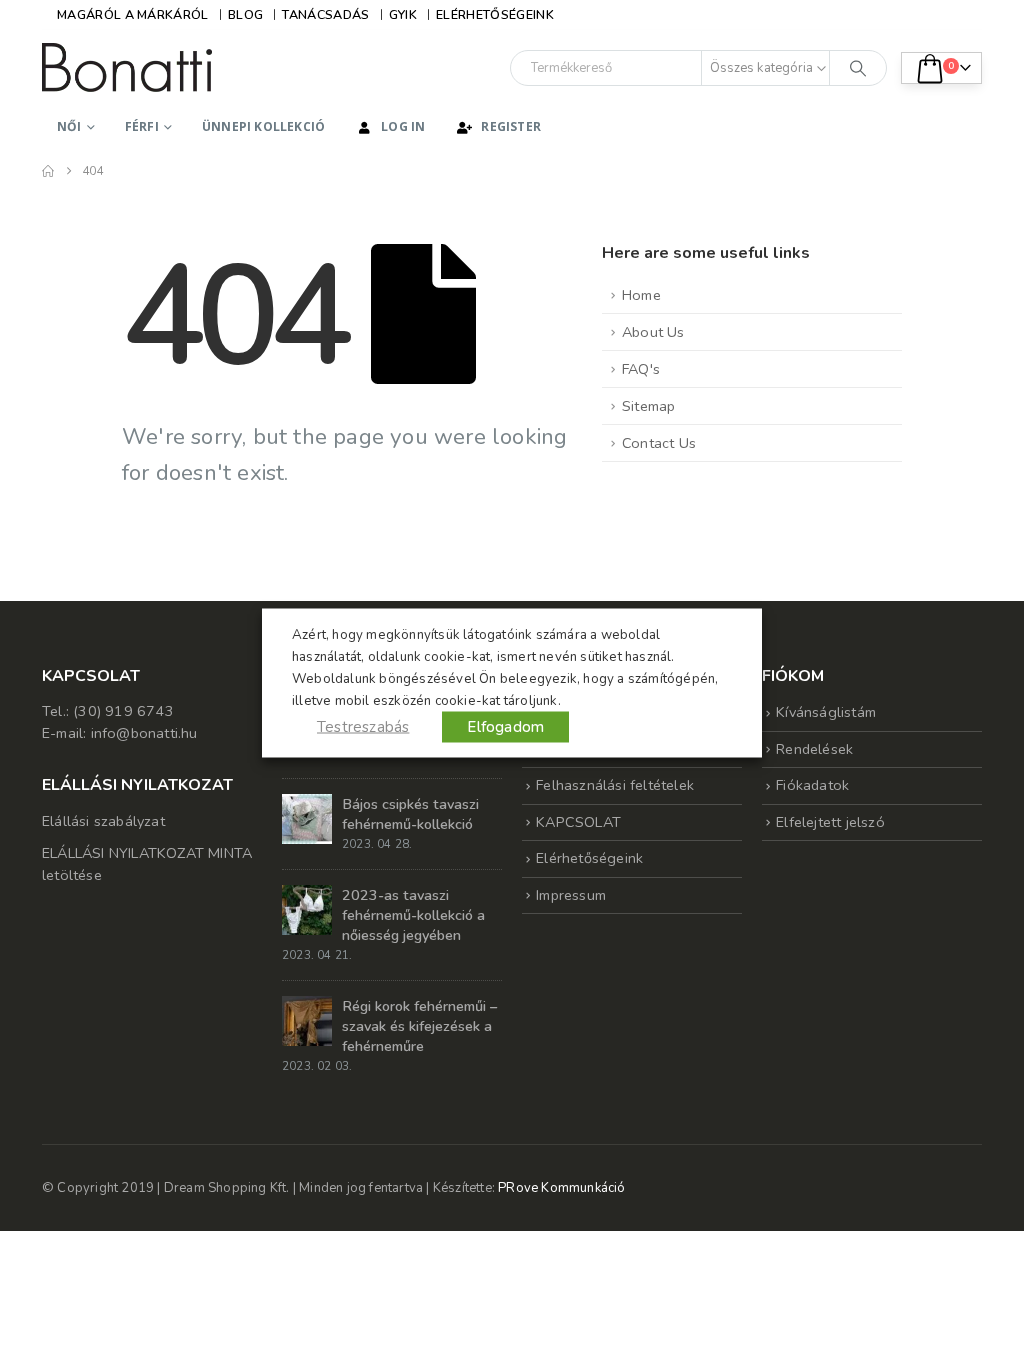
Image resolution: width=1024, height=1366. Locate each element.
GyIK (403, 14)
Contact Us (659, 443)
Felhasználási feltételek (615, 785)
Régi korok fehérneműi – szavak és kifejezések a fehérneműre (419, 1026)
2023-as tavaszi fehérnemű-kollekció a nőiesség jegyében (413, 915)
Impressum (571, 895)
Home (641, 295)
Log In (403, 126)
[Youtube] (934, 15)
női (69, 126)
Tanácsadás (325, 14)
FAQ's (641, 369)
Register (511, 126)
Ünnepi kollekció (263, 126)
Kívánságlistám (826, 712)
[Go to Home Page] (48, 171)
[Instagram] (967, 15)
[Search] (858, 68)
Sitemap (648, 406)
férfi (142, 126)
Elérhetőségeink (495, 14)
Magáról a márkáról (133, 14)
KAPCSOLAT (578, 822)
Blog (245, 14)
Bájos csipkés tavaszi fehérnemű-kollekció (410, 814)
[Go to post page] (307, 818)
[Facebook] (901, 15)
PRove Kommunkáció (561, 1188)
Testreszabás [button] (363, 727)
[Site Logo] (127, 68)
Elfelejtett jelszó (830, 822)
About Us (653, 332)
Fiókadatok (812, 785)
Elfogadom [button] (505, 727)
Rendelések (814, 749)
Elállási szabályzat (103, 821)
